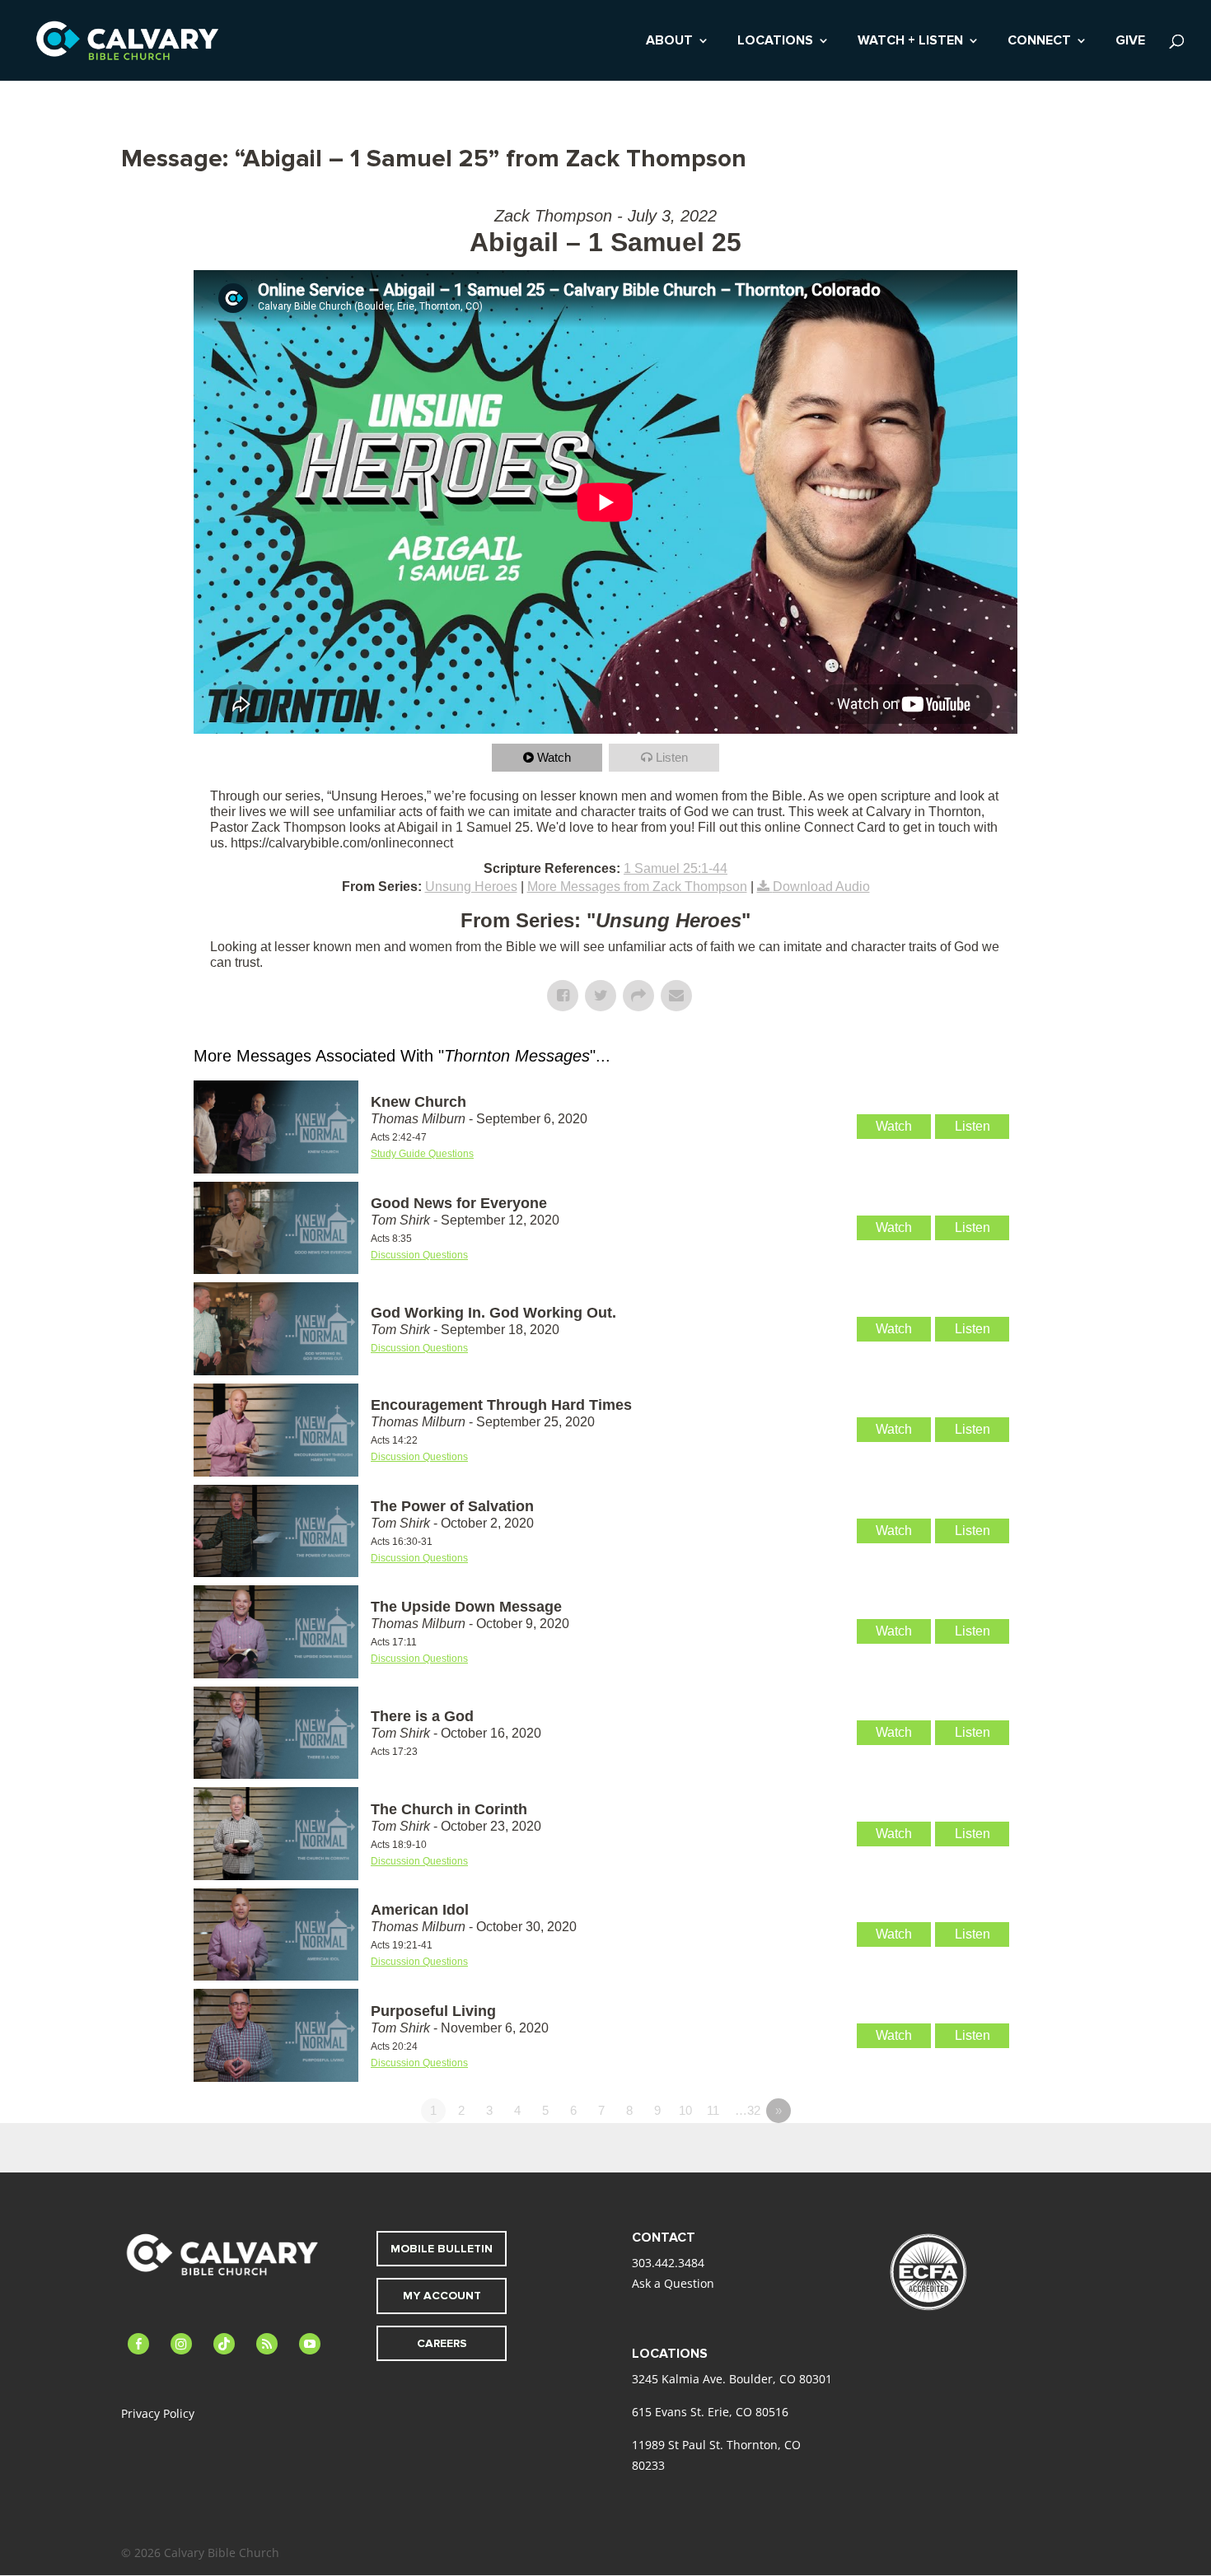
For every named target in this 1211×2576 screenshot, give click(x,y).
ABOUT (669, 42)
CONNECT (1039, 42)
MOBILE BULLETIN (442, 2249)
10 (685, 2110)
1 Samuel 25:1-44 (676, 868)
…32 (748, 2110)
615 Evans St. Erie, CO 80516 (710, 2412)
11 (713, 2110)
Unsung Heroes (471, 887)
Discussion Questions (419, 1255)
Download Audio (821, 887)
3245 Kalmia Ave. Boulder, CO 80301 (732, 2379)
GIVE (1130, 42)
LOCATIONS (775, 42)
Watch (554, 757)
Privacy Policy (158, 2413)
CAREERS (442, 2343)
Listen (672, 757)
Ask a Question (673, 2283)
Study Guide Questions (422, 1154)
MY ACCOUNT (442, 2296)
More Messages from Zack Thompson (637, 887)
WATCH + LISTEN (910, 42)
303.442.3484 (668, 2263)
